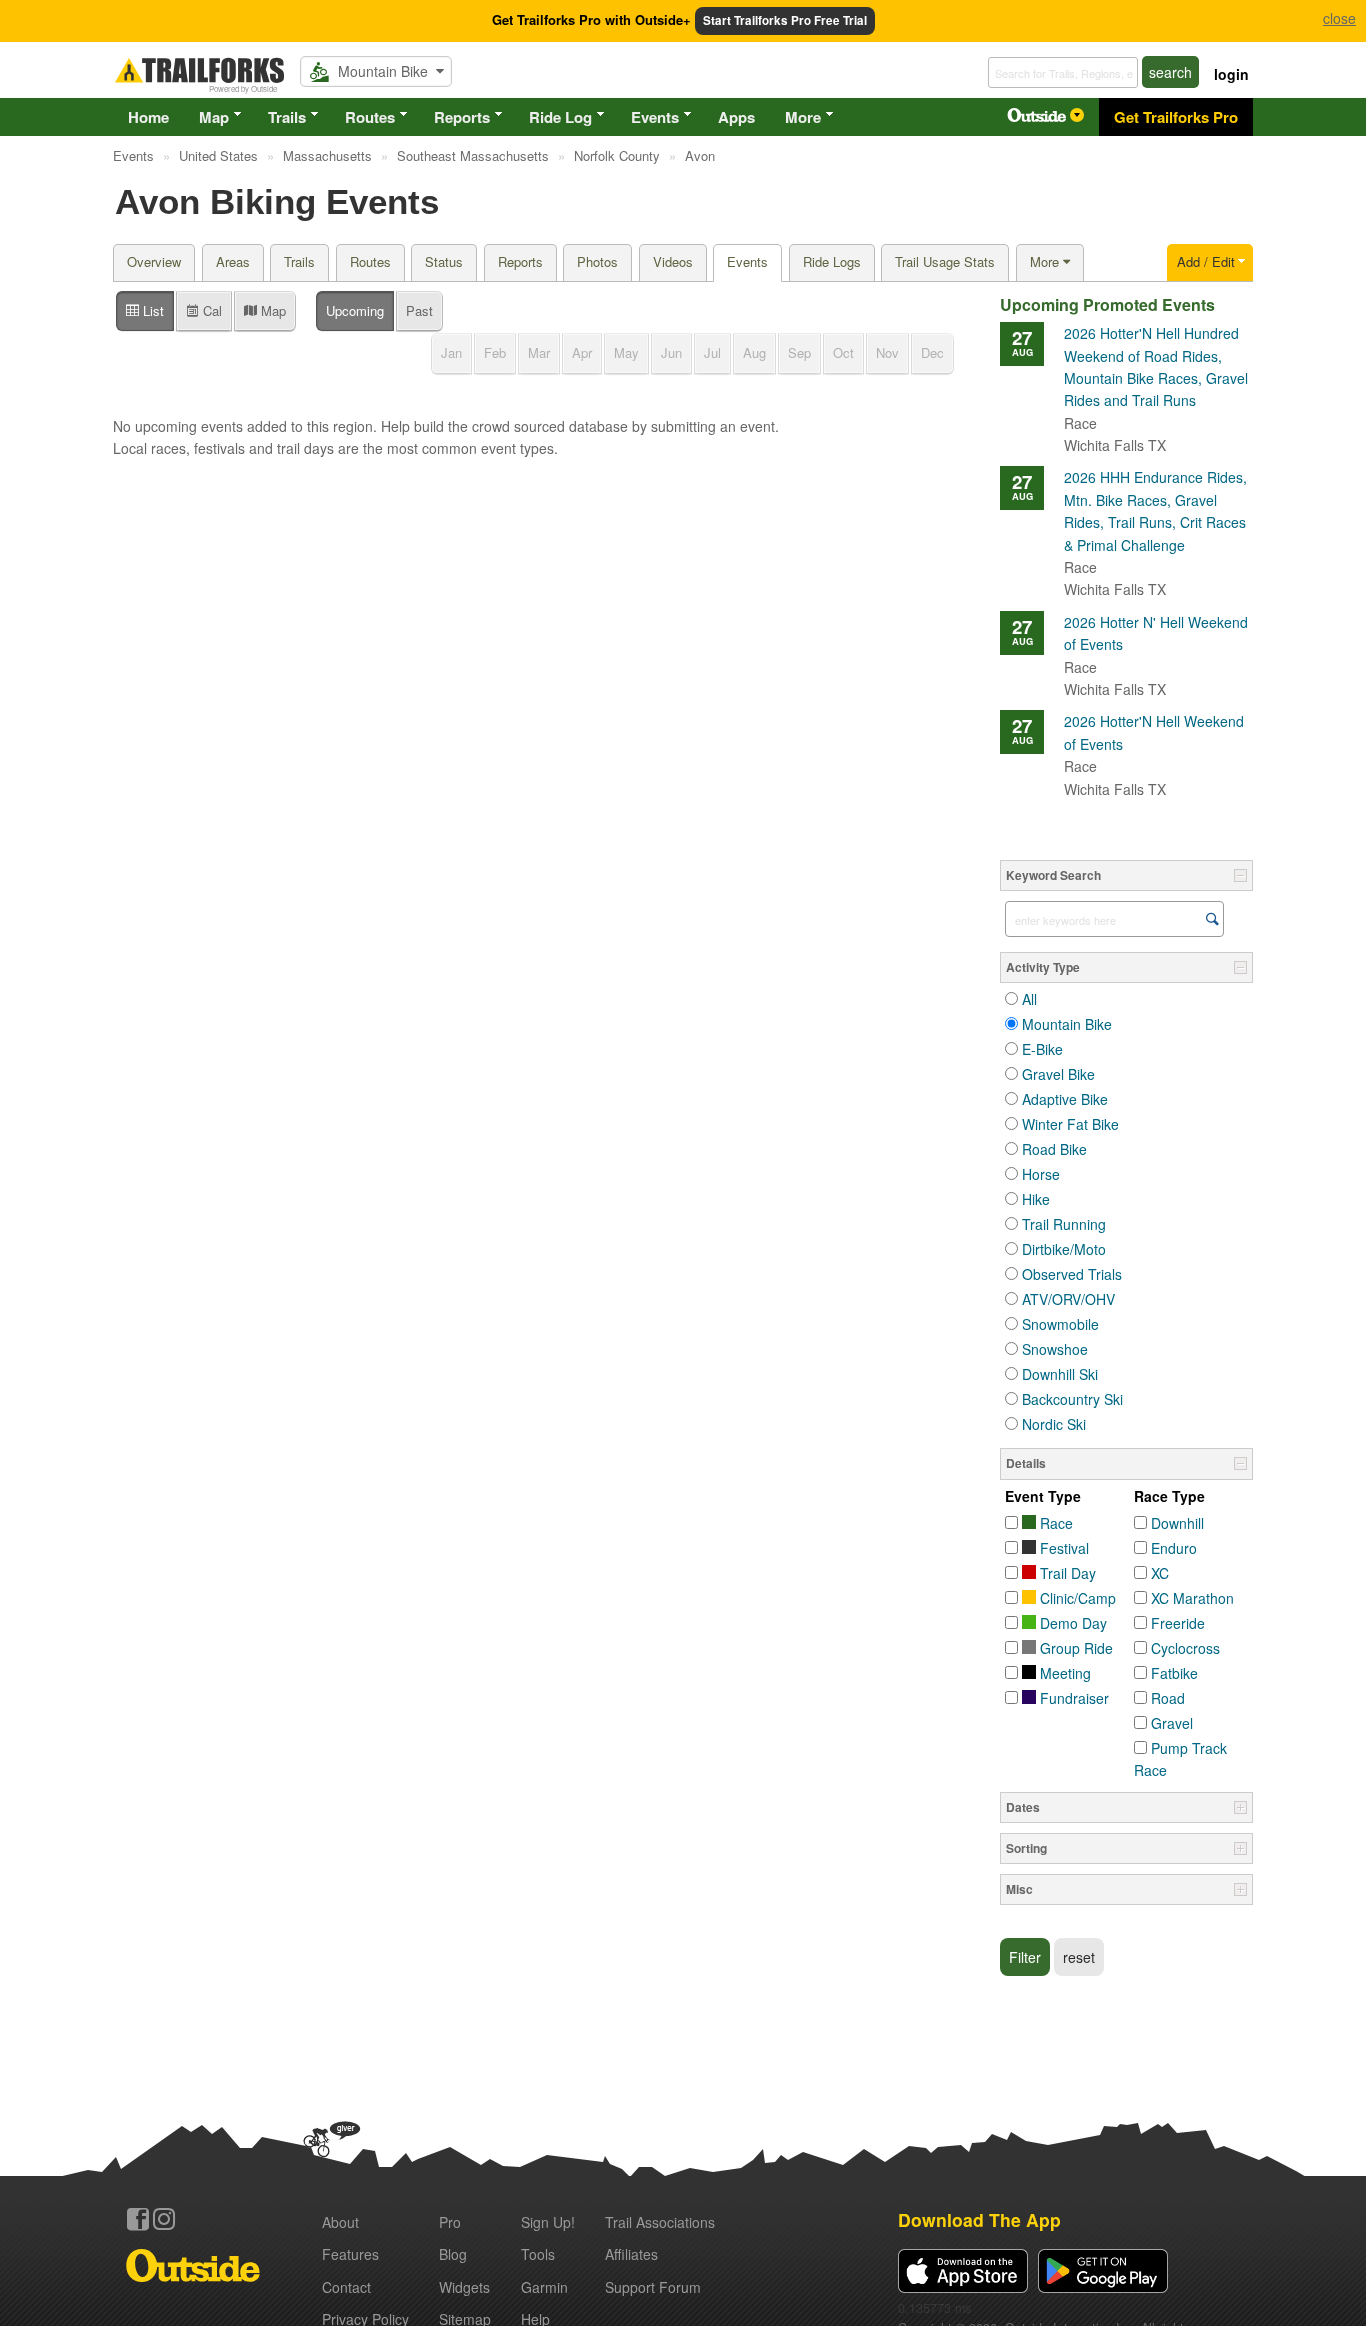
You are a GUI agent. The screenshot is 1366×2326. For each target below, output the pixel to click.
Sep (799, 352)
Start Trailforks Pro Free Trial (785, 20)
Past (419, 310)
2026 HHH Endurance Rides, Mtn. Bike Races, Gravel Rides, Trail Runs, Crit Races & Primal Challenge (1155, 522)
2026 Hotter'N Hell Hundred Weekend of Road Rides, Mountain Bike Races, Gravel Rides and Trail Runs (1156, 378)
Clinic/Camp (1076, 1598)
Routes (370, 117)
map (271, 310)
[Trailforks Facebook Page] (138, 2219)
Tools (538, 2254)
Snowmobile (1060, 1324)
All (1029, 999)
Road (1168, 1698)
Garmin (544, 2287)
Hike (1036, 1199)
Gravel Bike (1058, 1074)
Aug (754, 352)
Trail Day (1066, 1573)
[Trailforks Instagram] (164, 2219)
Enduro (1174, 1548)
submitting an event (713, 426)
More (803, 117)
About (340, 2222)
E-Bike (1042, 1049)
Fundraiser (1072, 1698)
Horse (1041, 1174)
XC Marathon (1192, 1598)
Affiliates (631, 2254)
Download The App (979, 2219)
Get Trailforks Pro (1176, 117)
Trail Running (1064, 1224)
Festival (1062, 1548)
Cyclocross (1185, 1648)
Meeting (1063, 1673)
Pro (450, 2222)
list (151, 310)
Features (350, 2254)
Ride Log (560, 117)
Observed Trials (1072, 1274)
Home (148, 117)
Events (655, 117)
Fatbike (1174, 1673)
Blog (453, 2254)
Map (214, 117)
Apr (582, 352)
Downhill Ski (1060, 1374)
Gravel (1172, 1723)
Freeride (1178, 1623)
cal (210, 310)
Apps (736, 117)
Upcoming (355, 310)
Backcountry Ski (1072, 1399)
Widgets (464, 2287)
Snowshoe (1055, 1349)
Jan (451, 352)
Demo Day (1071, 1623)
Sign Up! (548, 2222)
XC (1160, 1573)
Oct (843, 352)
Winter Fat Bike (1070, 1124)
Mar (539, 352)
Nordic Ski (1054, 1424)
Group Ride (1074, 1648)
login (1231, 74)
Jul (712, 352)
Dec (932, 352)
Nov (887, 352)
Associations (660, 2222)
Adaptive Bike (1065, 1099)
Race (1054, 1523)
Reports (462, 117)
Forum (653, 2287)
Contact (346, 2287)
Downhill (1177, 1523)
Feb (495, 352)
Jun (671, 352)
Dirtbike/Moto (1064, 1249)
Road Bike (1054, 1149)
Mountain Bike (1067, 1024)
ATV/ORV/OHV (1068, 1299)
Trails (287, 117)
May (626, 352)
